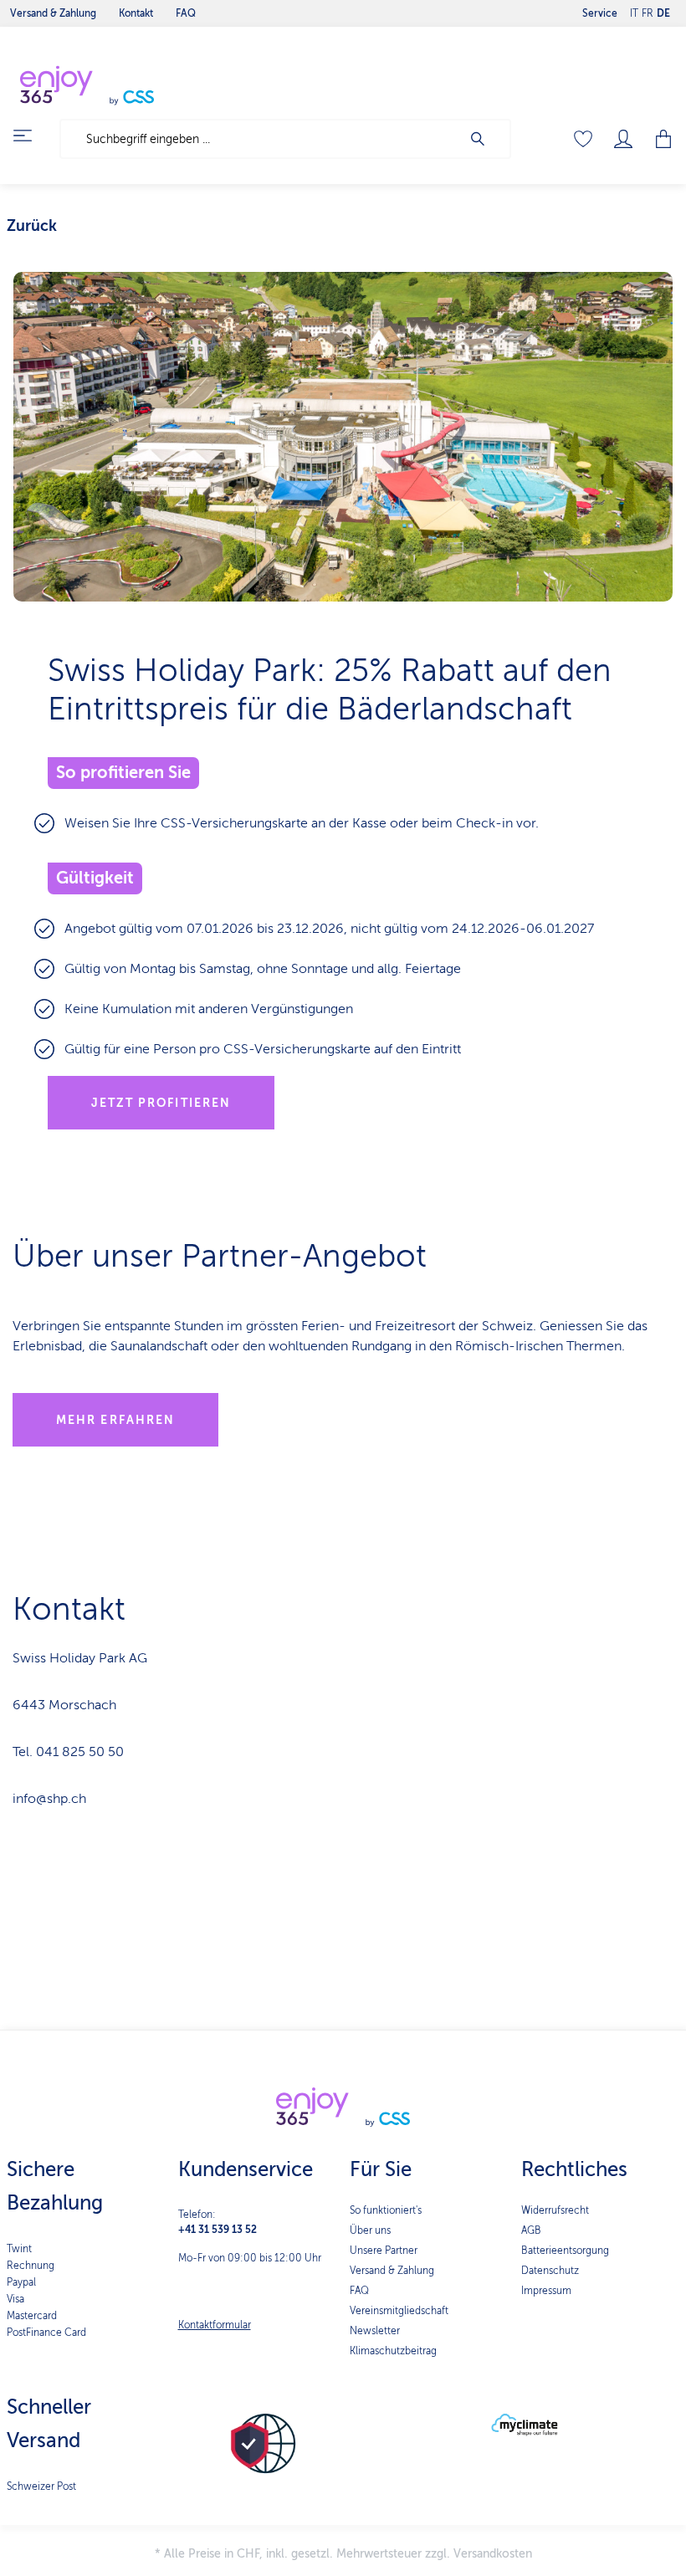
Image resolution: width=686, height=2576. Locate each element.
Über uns (370, 2230)
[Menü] (33, 136)
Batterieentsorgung (565, 2251)
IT (634, 13)
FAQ (359, 2291)
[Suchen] (486, 139)
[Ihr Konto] (623, 139)
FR (648, 13)
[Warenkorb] (658, 139)
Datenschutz (550, 2271)
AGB (531, 2230)
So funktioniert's (386, 2210)
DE (663, 13)
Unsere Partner (384, 2251)
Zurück (32, 226)
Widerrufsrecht (555, 2210)
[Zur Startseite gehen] (125, 85)
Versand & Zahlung (392, 2271)
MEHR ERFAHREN (115, 1420)
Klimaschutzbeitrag (393, 2351)
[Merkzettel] (583, 139)
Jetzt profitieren (161, 1103)
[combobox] (261, 139)
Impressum (546, 2291)
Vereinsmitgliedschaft (399, 2311)
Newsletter (375, 2331)
